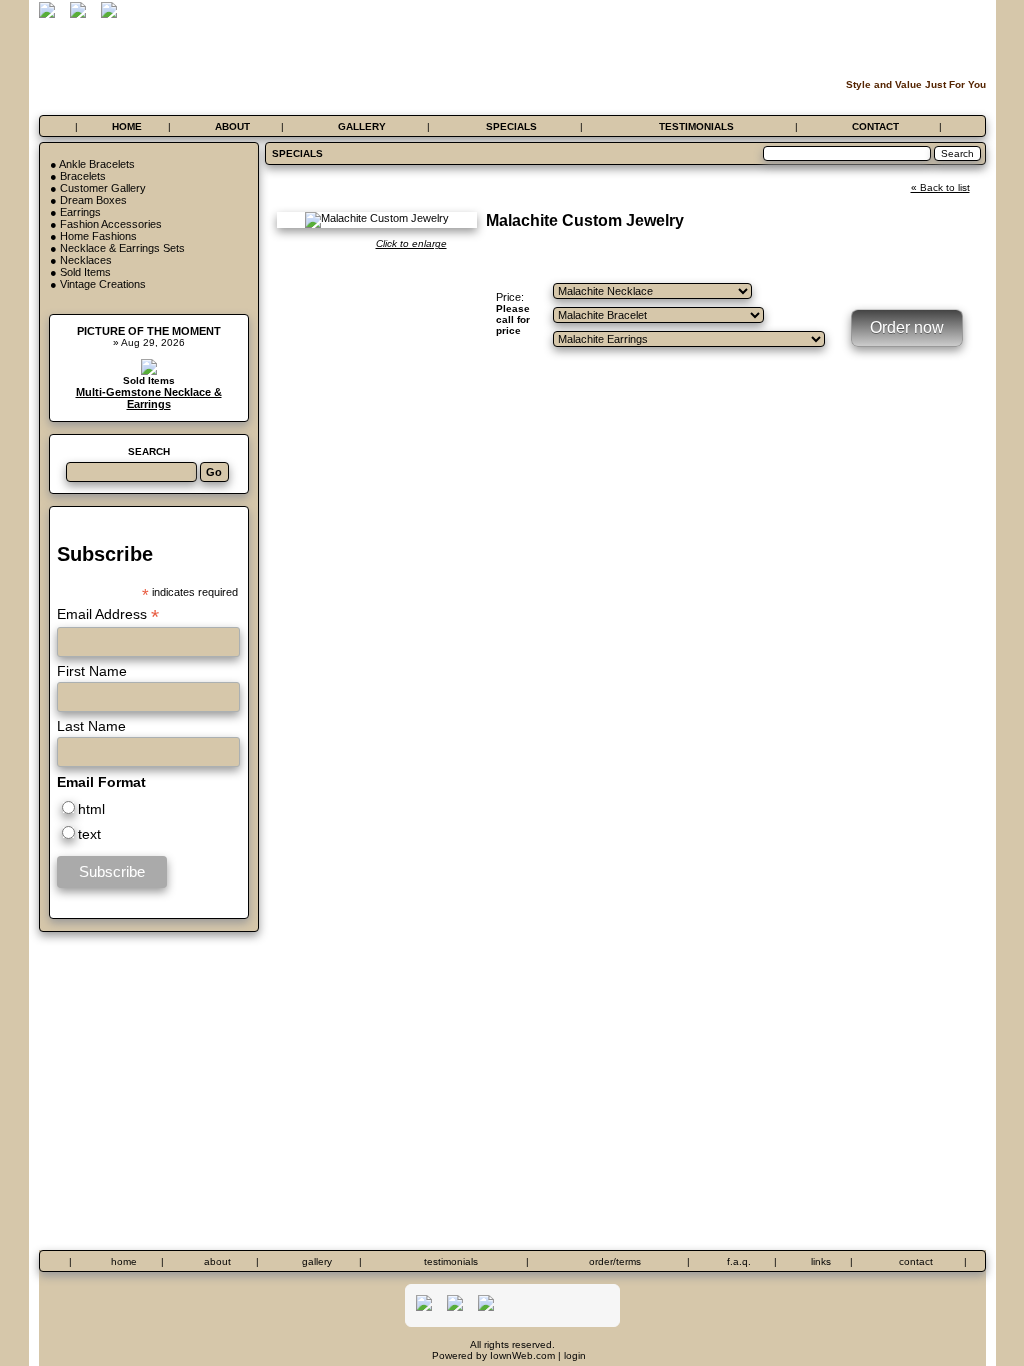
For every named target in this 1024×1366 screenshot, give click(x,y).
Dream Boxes (93, 200)
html (91, 809)
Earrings (80, 212)
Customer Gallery (103, 188)
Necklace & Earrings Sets (122, 248)
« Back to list (940, 187)
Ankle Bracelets (97, 164)
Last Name (91, 726)
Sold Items (85, 272)
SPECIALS (511, 126)
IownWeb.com (522, 1355)
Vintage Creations (103, 284)
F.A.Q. (739, 1261)
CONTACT (875, 126)
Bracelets (83, 176)
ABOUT (232, 126)
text (89, 834)
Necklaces (86, 260)
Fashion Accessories (111, 224)
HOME (127, 126)
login (575, 1355)
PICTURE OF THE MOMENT (149, 331)
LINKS (821, 1261)
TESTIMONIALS (696, 126)
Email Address (108, 614)
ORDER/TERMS (615, 1261)
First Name (92, 671)
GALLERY (362, 126)
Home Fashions (98, 236)
